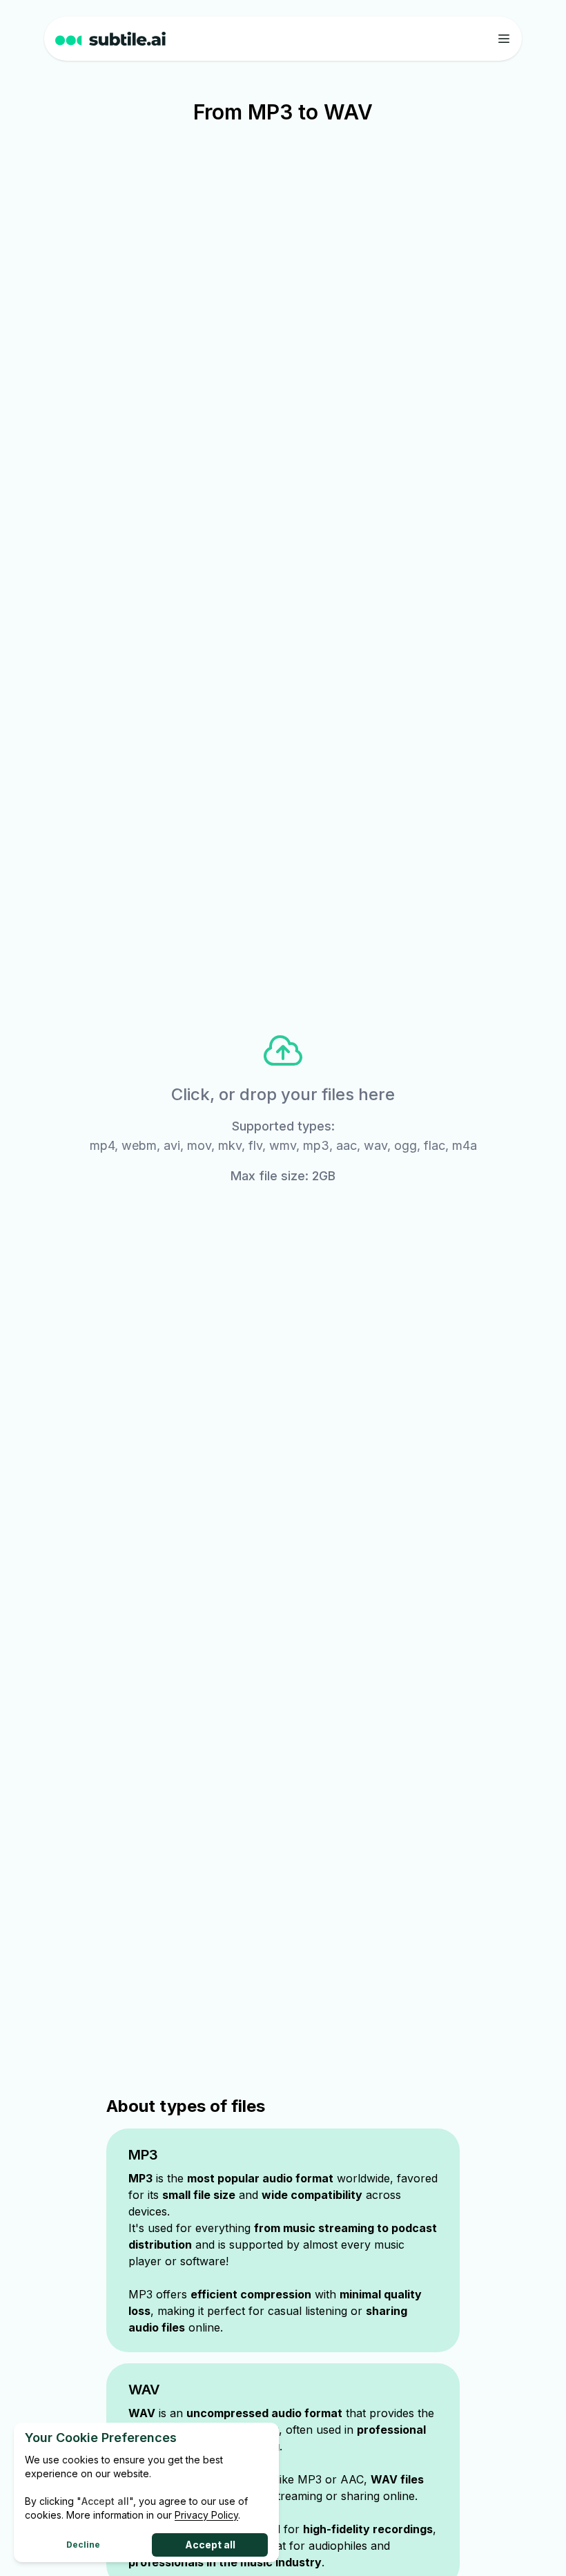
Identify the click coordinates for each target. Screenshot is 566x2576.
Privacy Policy (206, 2515)
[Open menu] (504, 39)
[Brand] (131, 39)
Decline (83, 2545)
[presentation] (283, 1107)
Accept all (210, 2545)
